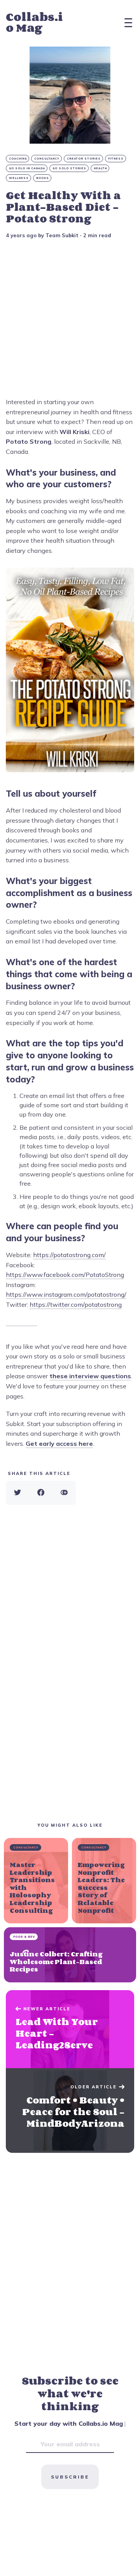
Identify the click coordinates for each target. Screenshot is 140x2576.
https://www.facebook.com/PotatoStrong (65, 1275)
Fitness (116, 159)
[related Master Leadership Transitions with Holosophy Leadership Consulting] (36, 1881)
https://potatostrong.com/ (69, 1255)
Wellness (19, 178)
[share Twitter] (17, 1493)
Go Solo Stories (69, 168)
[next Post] (70, 2029)
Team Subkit (62, 235)
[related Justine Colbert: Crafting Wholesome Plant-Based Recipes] (70, 1955)
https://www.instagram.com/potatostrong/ (66, 1294)
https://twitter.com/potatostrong (76, 1305)
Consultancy (47, 159)
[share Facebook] (41, 1493)
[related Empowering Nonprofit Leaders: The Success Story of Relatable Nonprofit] (104, 1881)
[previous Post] (70, 2110)
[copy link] (64, 1493)
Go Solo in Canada (27, 168)
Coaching (18, 159)
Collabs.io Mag (34, 22)
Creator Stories (84, 159)
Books (43, 178)
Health (100, 168)
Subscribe (70, 2477)
